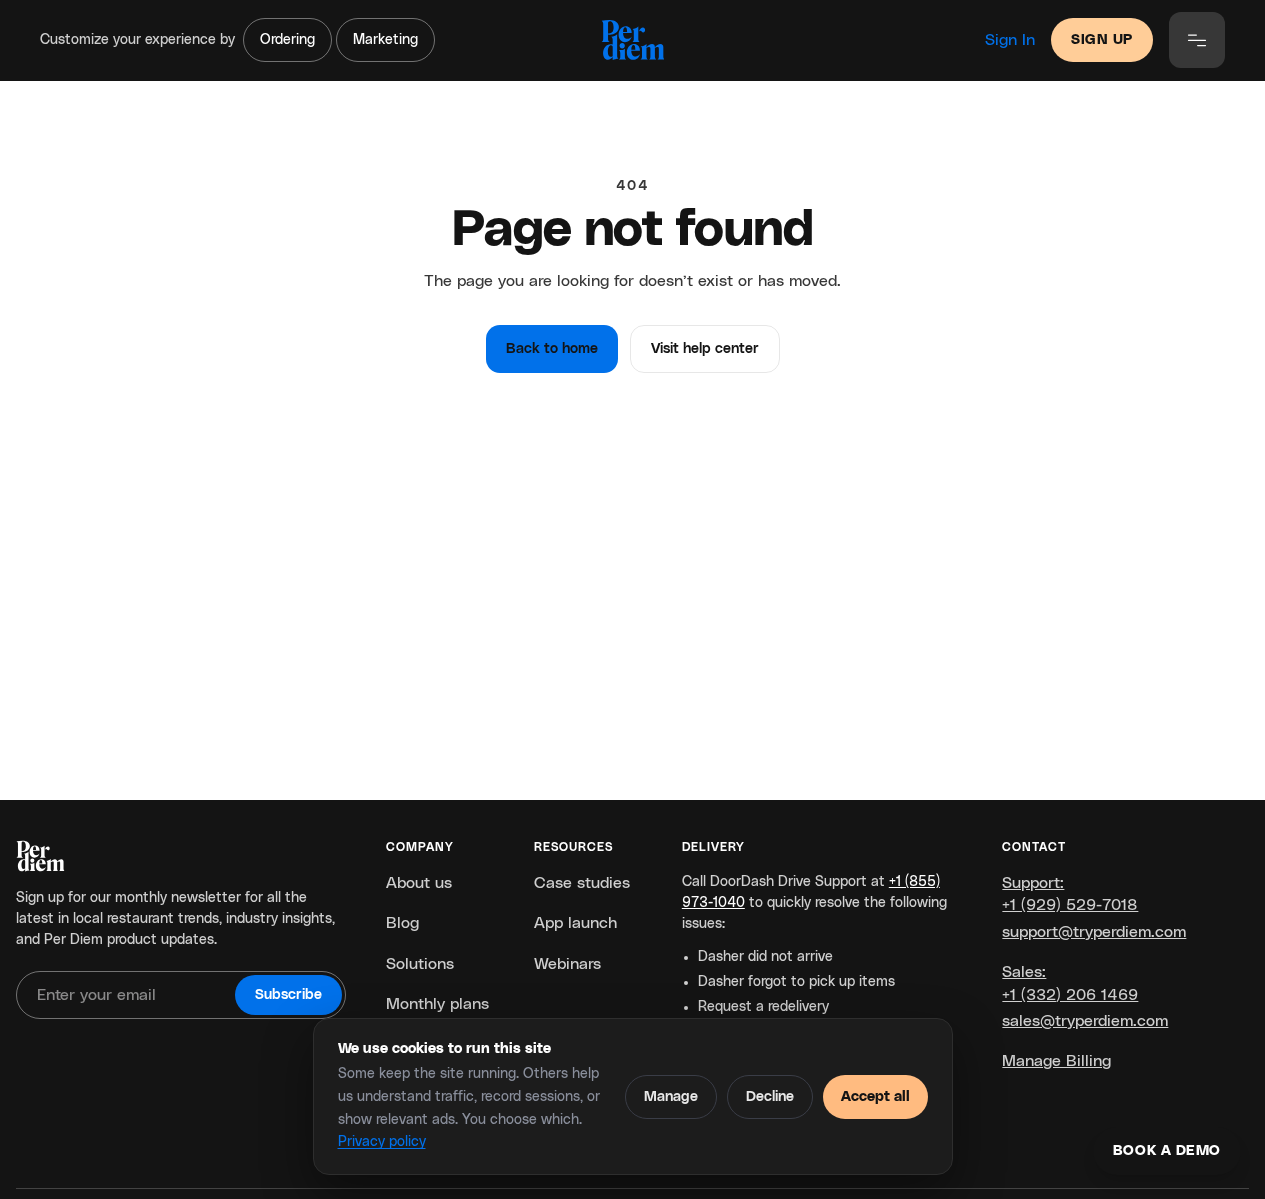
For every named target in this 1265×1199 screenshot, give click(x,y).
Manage (671, 1097)
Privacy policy (382, 1142)
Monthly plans (437, 1004)
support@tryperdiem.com (1094, 932)
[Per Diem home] (632, 40)
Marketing (385, 40)
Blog (402, 923)
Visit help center (705, 349)
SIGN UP (1102, 40)
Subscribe (288, 995)
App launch (575, 923)
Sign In (1010, 40)
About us (419, 883)
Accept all (875, 1097)
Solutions (420, 964)
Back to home (552, 349)
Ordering (287, 40)
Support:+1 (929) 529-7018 (1070, 894)
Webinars (567, 964)
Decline (770, 1097)
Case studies (582, 883)
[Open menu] (1197, 40)
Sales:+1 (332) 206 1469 (1070, 983)
